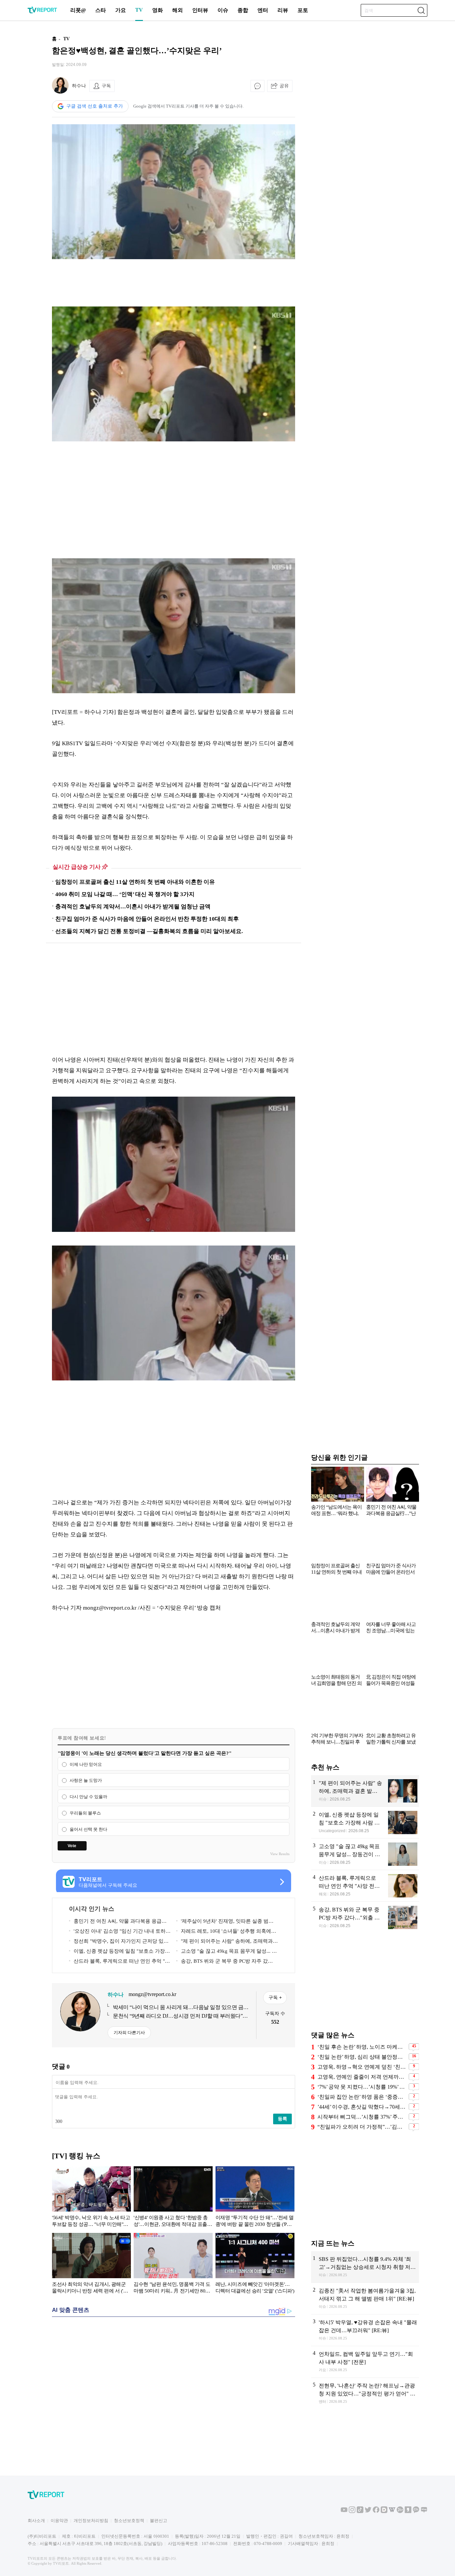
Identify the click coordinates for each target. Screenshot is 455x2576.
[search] (421, 10)
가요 (121, 10)
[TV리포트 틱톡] (360, 2512)
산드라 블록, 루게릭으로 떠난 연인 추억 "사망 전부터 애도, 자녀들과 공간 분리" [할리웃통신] (119, 1962)
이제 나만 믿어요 (86, 1764)
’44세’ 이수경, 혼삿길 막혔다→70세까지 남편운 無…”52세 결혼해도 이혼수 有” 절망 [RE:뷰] (362, 2107)
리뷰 (283, 10)
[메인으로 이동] (42, 12)
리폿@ (78, 10)
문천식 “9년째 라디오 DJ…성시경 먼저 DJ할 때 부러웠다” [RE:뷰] (178, 2016)
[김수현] (173, 2265)
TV (139, 10)
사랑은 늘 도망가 (86, 1781)
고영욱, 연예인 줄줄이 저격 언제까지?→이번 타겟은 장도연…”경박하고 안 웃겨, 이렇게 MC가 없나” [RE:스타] (362, 2077)
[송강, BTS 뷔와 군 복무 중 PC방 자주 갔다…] (365, 1918)
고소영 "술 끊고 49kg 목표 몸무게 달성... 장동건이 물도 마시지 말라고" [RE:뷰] (227, 1952)
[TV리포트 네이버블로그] (424, 2512)
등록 (282, 2119)
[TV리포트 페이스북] (376, 2512)
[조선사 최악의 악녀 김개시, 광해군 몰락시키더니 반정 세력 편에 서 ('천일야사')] (91, 2265)
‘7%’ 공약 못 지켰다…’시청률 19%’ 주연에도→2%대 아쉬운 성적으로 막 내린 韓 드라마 (362, 2087)
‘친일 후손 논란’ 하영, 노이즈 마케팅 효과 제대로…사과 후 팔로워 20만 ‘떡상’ (362, 2047)
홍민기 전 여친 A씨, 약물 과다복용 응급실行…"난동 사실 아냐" (118, 1922)
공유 (284, 86)
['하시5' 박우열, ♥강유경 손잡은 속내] (365, 2330)
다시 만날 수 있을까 (88, 1797)
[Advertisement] (174, 283)
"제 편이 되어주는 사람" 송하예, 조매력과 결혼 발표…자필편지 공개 (225, 1942)
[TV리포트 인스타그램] (352, 2512)
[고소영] (365, 1854)
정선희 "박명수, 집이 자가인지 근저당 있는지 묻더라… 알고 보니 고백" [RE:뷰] (119, 1942)
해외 (178, 10)
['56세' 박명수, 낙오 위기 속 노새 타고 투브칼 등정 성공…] (91, 2198)
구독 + (275, 1997)
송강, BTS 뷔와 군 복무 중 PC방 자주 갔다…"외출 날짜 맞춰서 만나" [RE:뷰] (222, 1962)
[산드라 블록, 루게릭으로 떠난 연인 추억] (365, 1886)
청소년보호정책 (129, 2521)
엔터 (263, 10)
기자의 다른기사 (129, 2033)
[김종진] (365, 2299)
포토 (303, 10)
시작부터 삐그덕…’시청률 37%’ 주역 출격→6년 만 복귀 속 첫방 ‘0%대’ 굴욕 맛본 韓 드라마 (362, 2117)
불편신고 (159, 2521)
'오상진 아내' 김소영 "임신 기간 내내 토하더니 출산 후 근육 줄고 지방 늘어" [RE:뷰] (120, 1932)
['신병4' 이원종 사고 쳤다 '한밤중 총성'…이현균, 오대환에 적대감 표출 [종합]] (173, 2198)
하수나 (79, 86)
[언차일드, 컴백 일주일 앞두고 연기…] (365, 2362)
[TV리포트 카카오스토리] (408, 2512)
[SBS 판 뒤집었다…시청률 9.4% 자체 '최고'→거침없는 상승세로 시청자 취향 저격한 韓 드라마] (365, 2267)
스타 (101, 10)
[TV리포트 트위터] (368, 2512)
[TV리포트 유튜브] (344, 2512)
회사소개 (36, 2521)
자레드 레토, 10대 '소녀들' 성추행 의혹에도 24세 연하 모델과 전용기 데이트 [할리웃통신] (226, 1932)
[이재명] (255, 2198)
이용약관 (59, 2521)
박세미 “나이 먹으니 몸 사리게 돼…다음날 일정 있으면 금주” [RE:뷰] (178, 2008)
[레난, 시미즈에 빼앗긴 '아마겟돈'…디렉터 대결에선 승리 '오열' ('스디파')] (255, 2265)
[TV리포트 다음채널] (384, 2512)
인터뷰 (200, 10)
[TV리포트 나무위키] (400, 2512)
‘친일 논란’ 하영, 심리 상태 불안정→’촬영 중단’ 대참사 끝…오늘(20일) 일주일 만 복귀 (362, 2057)
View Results (280, 1854)
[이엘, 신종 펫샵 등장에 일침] (365, 1822)
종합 (243, 10)
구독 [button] (106, 86)
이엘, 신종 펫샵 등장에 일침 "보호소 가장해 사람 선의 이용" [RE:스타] (119, 1952)
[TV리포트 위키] (392, 2512)
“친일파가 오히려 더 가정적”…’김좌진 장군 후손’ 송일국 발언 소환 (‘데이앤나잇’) (362, 2127)
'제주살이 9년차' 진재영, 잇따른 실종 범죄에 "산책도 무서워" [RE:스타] (225, 1922)
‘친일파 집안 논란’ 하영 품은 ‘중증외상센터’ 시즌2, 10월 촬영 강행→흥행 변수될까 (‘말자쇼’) (362, 2097)
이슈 (223, 10)
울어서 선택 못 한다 (88, 1829)
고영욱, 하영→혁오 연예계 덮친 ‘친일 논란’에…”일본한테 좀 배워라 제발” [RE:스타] (362, 2067)
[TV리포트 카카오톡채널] (416, 2512)
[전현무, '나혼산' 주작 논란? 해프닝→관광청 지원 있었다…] (365, 2394)
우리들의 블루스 (85, 1813)
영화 (158, 10)
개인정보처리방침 (91, 2521)
